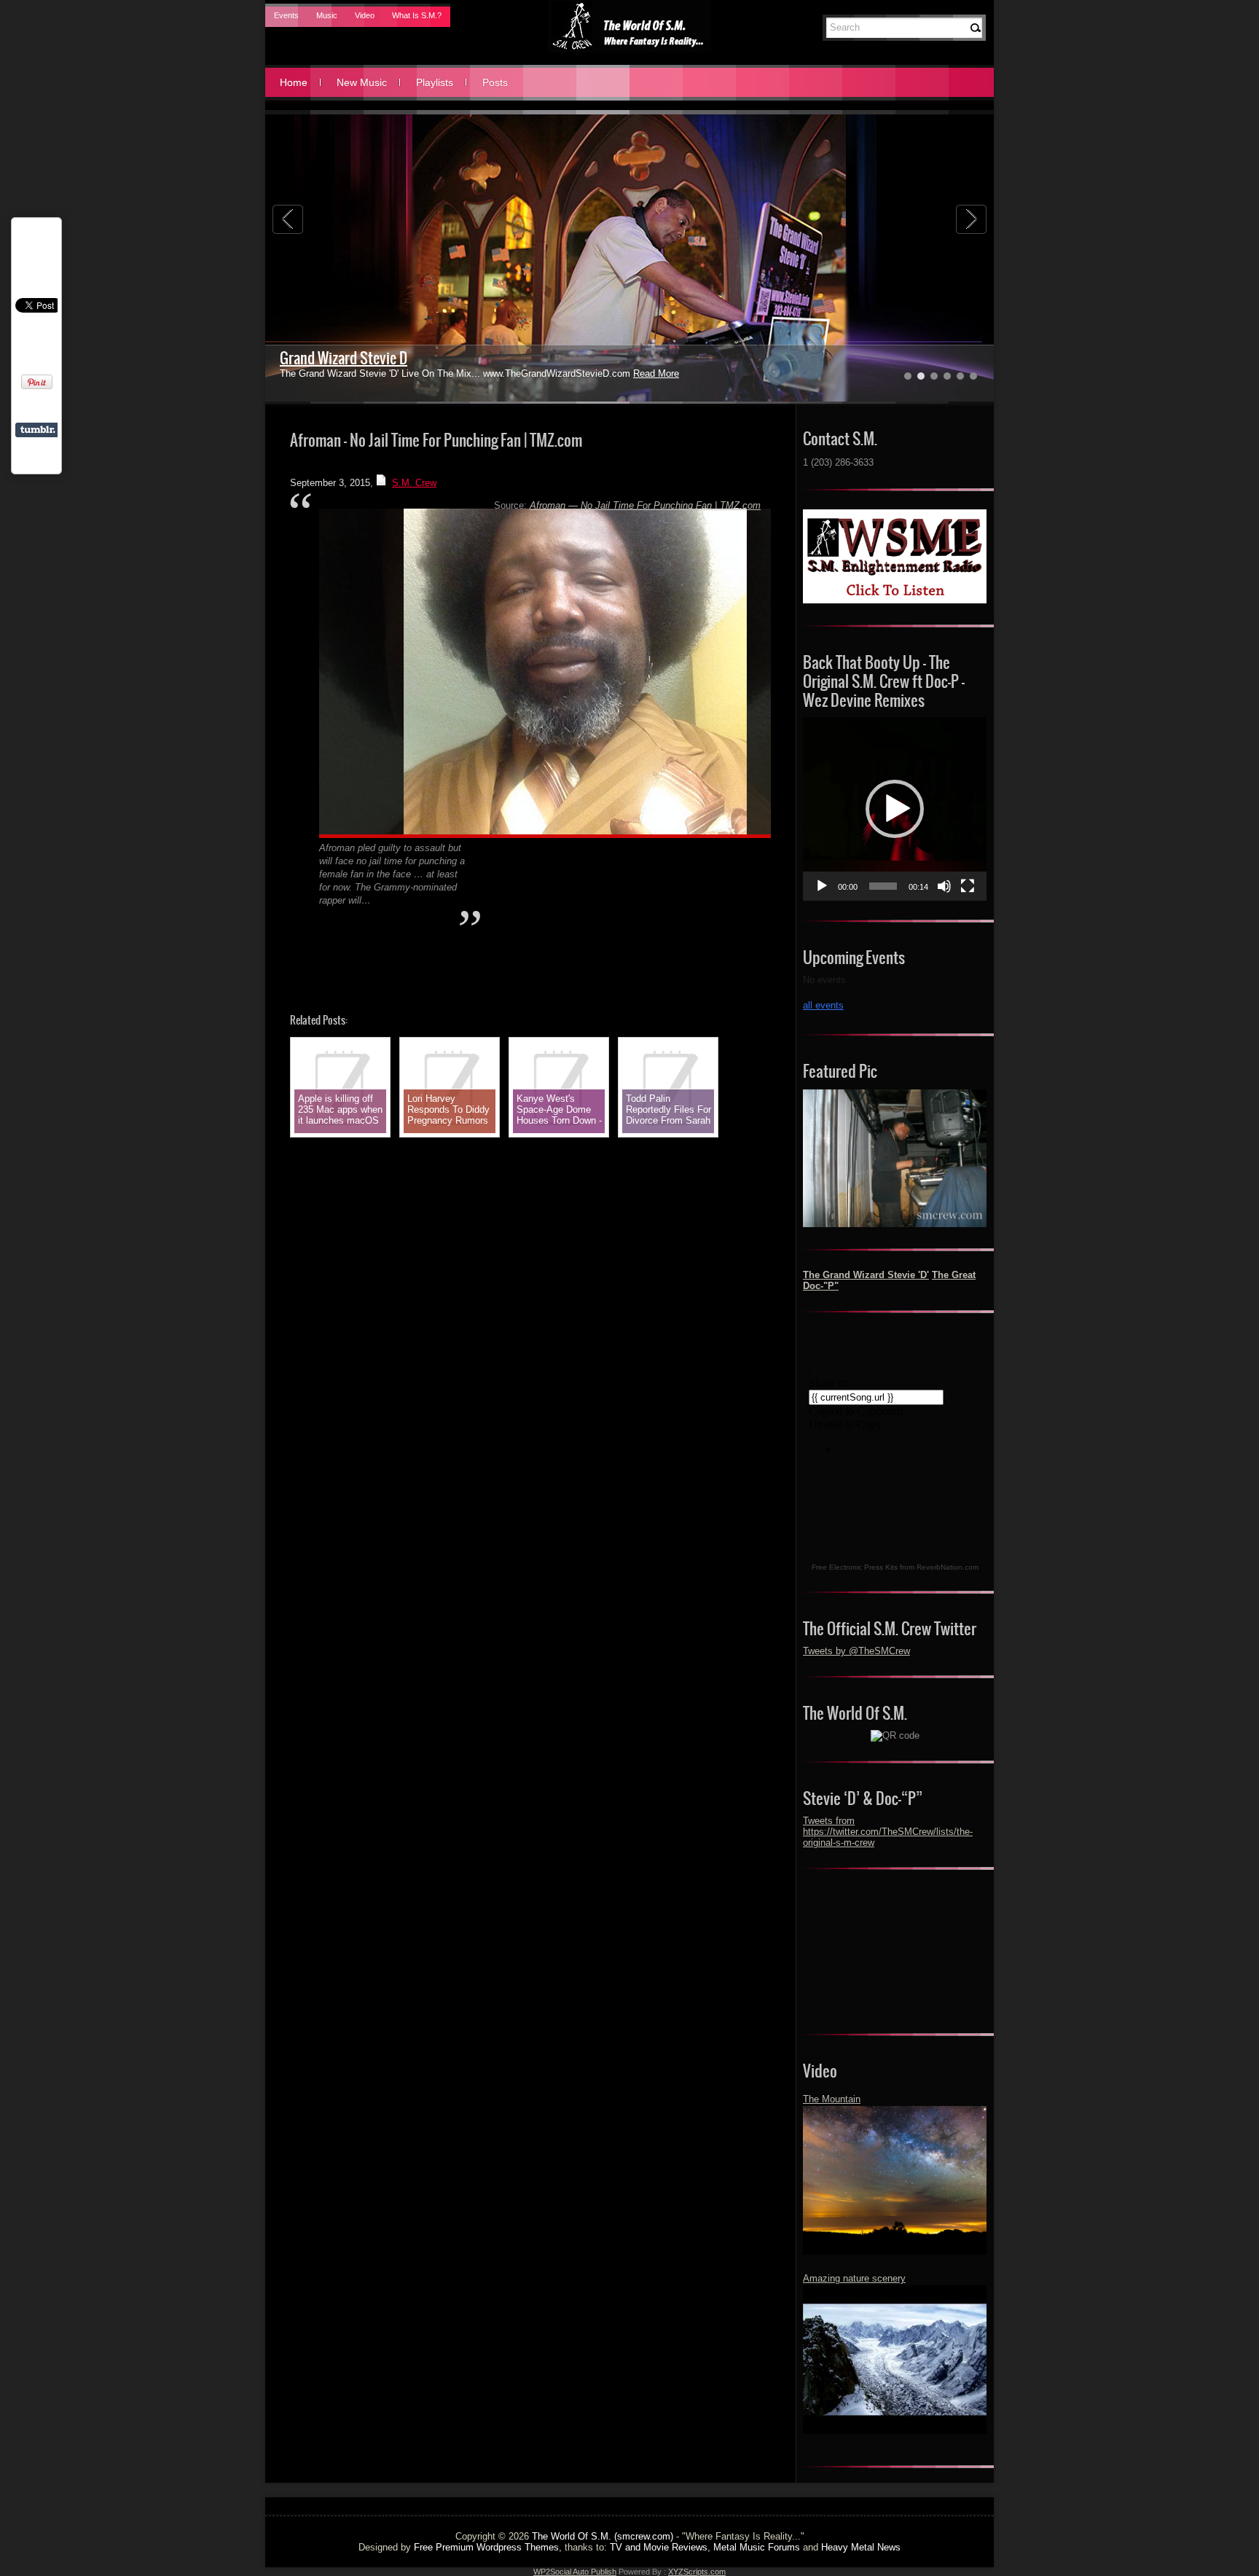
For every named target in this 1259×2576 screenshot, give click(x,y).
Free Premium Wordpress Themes (486, 2547)
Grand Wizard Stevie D (344, 358)
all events (823, 1005)
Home (294, 82)
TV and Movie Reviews (659, 2547)
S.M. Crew (414, 483)
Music (327, 15)
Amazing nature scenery (854, 2278)
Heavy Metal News (861, 2547)
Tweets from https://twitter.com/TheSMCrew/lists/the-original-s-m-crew (888, 1832)
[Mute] (944, 886)
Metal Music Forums (757, 2547)
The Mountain (832, 2099)
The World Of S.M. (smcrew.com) (603, 2536)
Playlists (435, 82)
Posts (495, 82)
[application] (895, 809)
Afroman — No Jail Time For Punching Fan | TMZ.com (645, 505)
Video (365, 15)
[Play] (822, 886)
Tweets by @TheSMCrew (856, 1651)
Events (286, 15)
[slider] (883, 886)
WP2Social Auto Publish (575, 2572)
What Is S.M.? (417, 15)
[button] (895, 809)
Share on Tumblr (38, 430)
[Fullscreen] (968, 886)
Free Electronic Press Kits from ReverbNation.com (895, 1567)
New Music (362, 82)
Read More (656, 373)
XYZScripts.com (697, 2572)
